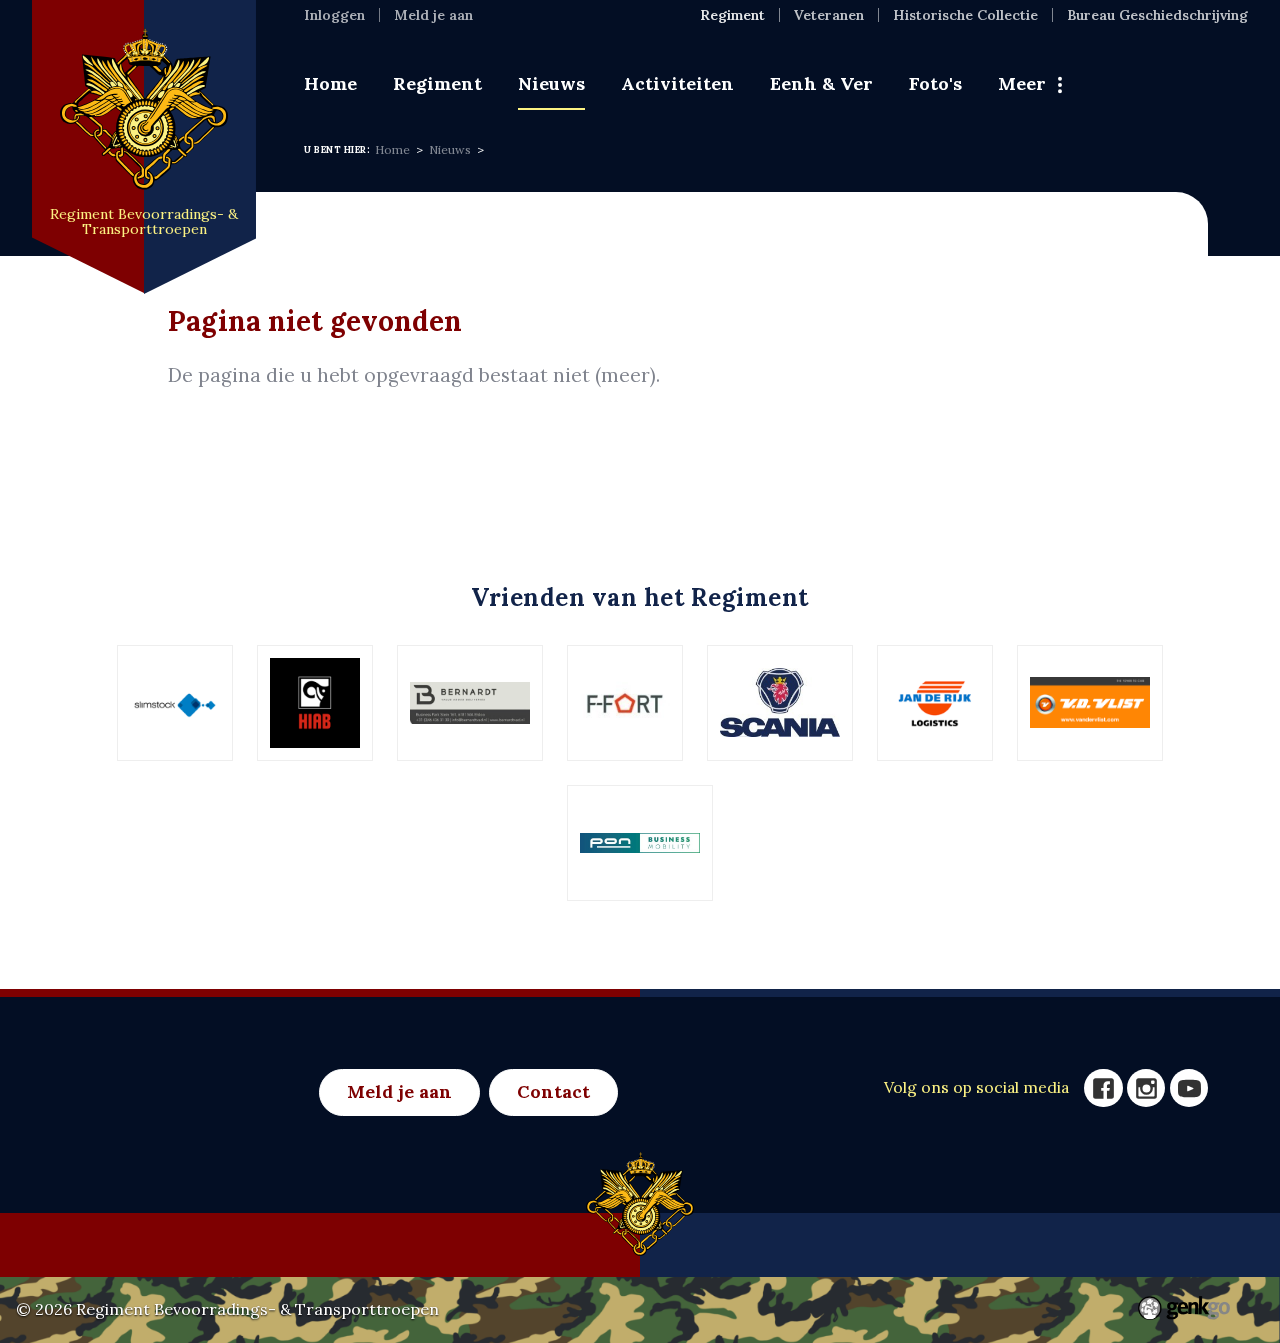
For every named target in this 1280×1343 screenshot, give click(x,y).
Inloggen (334, 15)
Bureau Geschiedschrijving (1157, 15)
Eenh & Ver (821, 83)
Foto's (935, 83)
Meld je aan (433, 15)
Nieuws (551, 83)
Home (330, 83)
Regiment (437, 83)
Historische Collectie (965, 15)
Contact (553, 1091)
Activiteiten (677, 83)
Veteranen (829, 15)
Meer (1022, 83)
